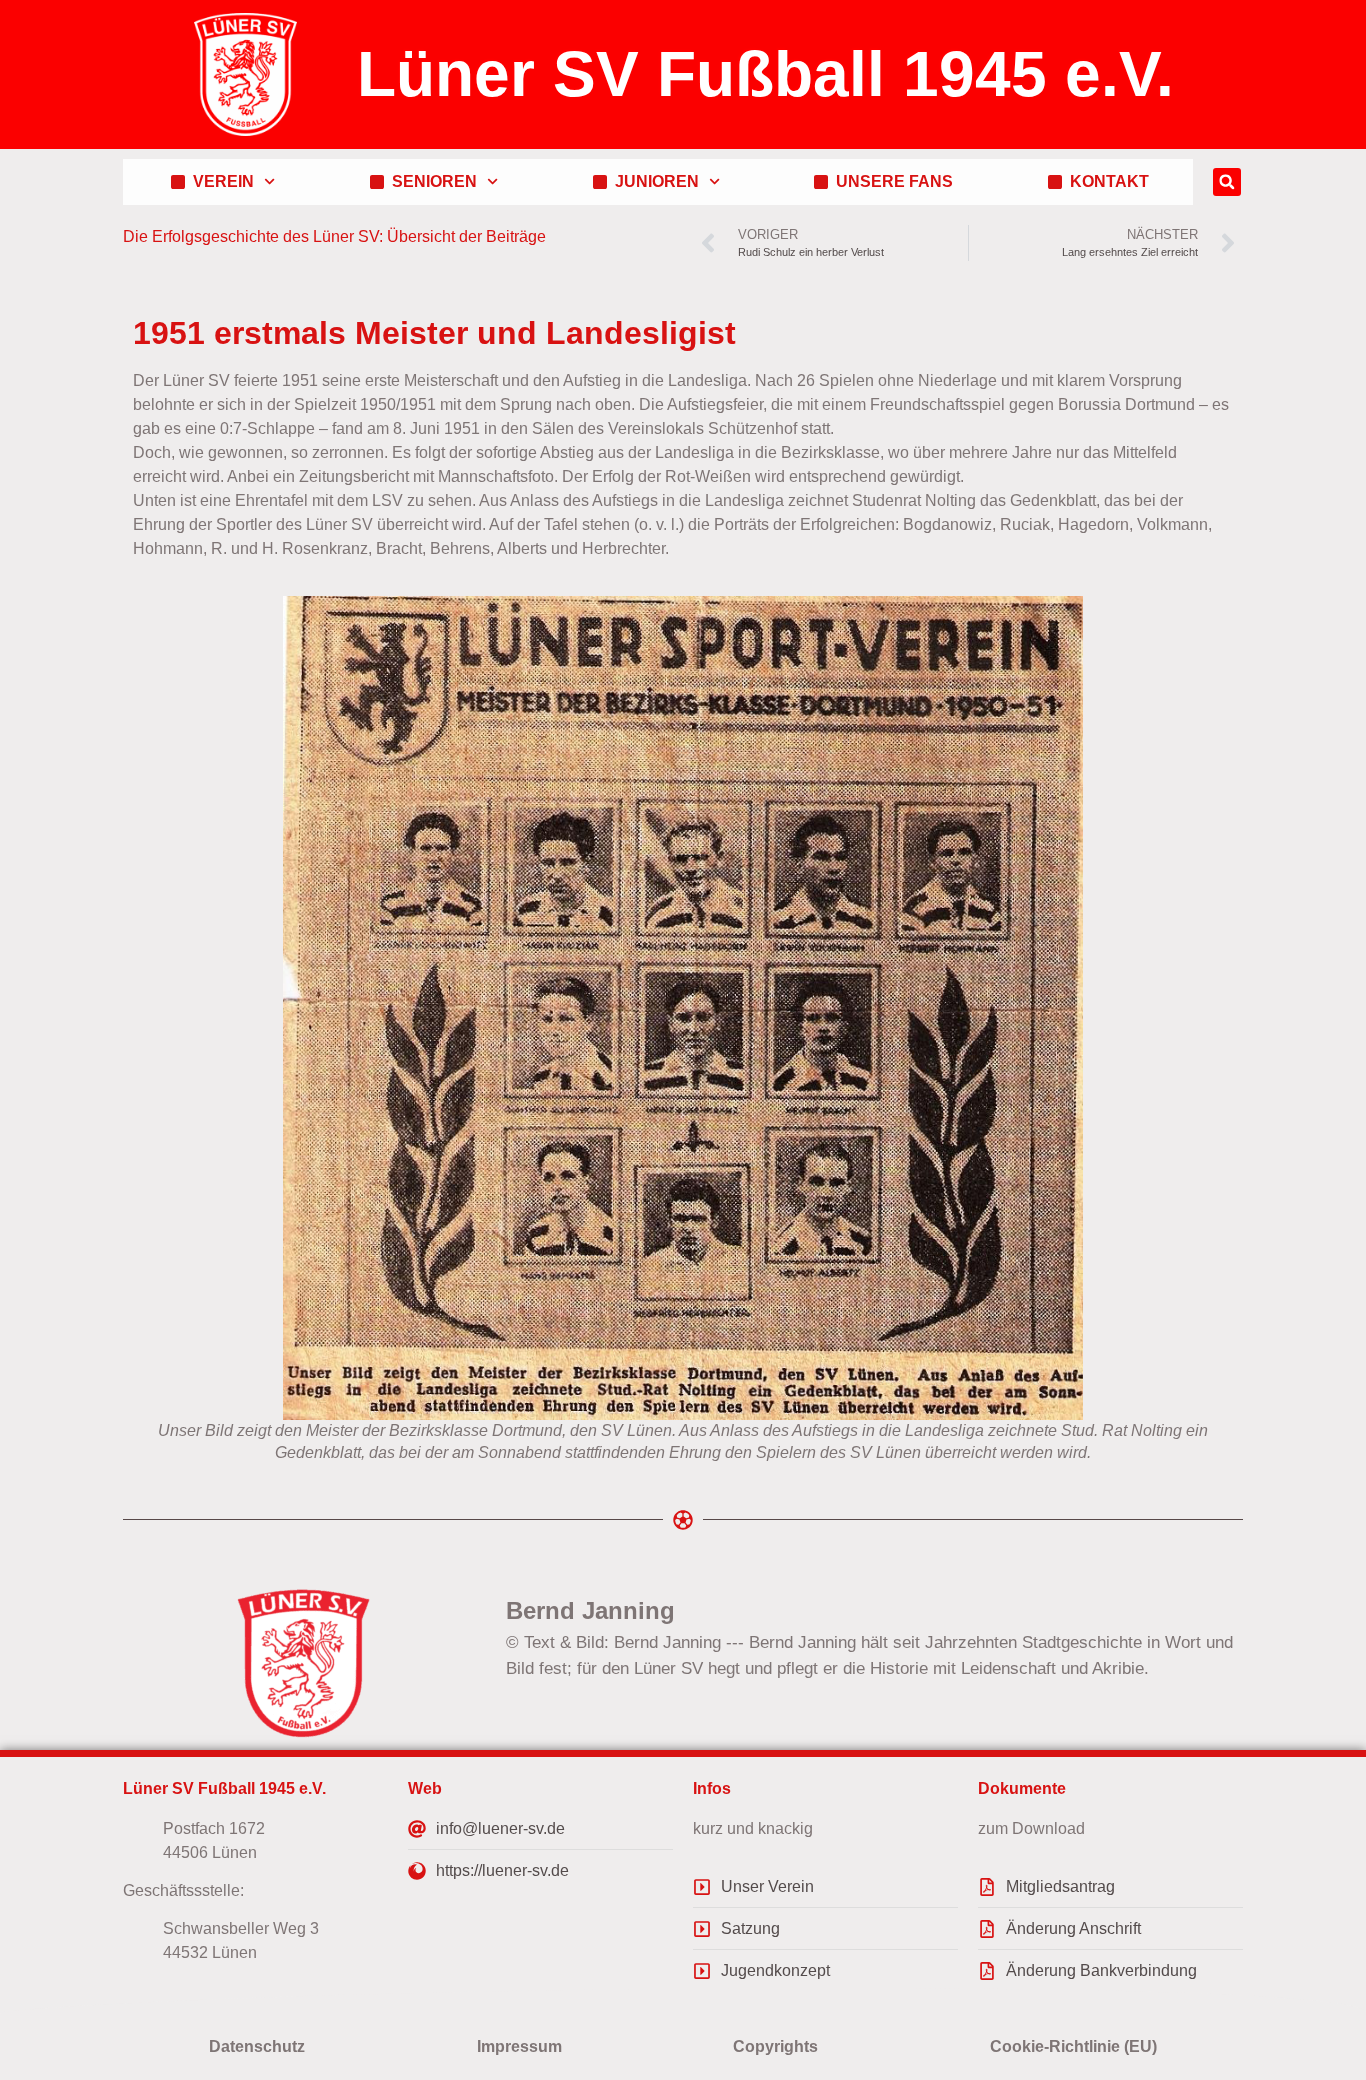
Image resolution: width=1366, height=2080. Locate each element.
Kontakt (1105, 181)
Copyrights (775, 2046)
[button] (1227, 182)
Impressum (519, 2046)
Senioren (430, 181)
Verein (219, 181)
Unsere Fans (890, 181)
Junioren (653, 181)
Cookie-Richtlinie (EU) (1073, 2046)
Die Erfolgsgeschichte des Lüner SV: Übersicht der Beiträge (334, 236)
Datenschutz (257, 2046)
